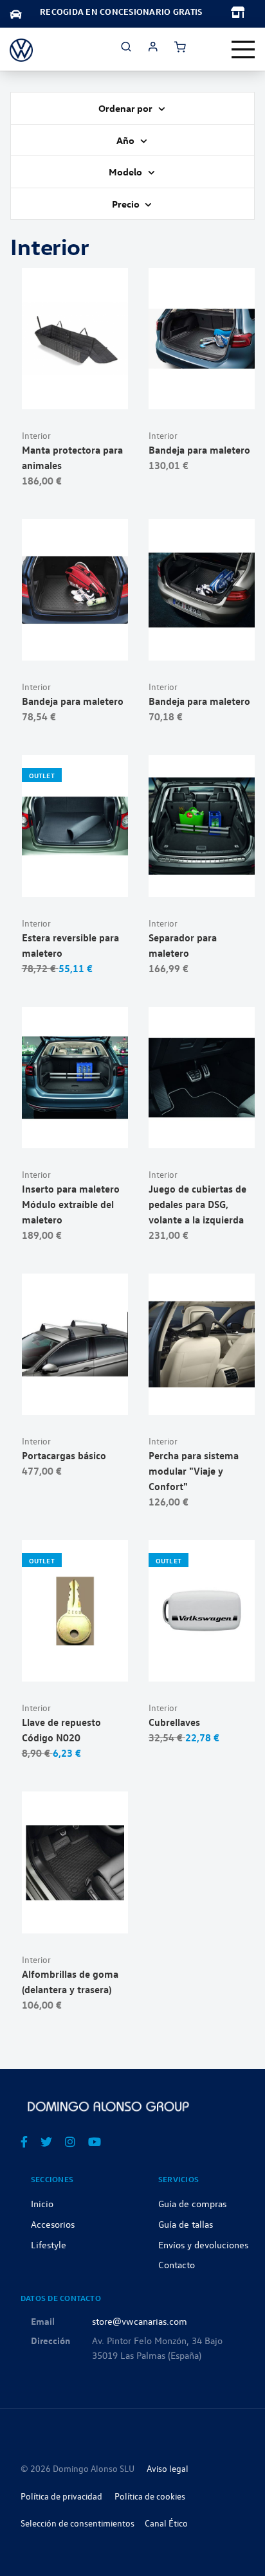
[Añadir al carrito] (75, 393)
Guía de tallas (186, 2224)
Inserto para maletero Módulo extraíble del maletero (71, 1204)
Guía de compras (192, 2203)
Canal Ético (166, 2523)
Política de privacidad (61, 2496)
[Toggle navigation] (243, 49)
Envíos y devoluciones (203, 2244)
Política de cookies (150, 2496)
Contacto (177, 2264)
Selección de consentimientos (78, 2523)
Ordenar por (126, 108)
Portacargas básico (64, 1455)
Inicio (42, 2203)
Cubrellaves (174, 1722)
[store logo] (21, 49)
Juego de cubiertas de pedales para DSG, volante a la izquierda (197, 1204)
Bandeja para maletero (199, 450)
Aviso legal (168, 2468)
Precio (127, 204)
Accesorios (53, 2224)
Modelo (126, 172)
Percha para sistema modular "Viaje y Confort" (194, 1471)
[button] (106, 393)
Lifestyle (49, 2244)
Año (126, 140)
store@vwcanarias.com (140, 2321)
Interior (36, 435)
